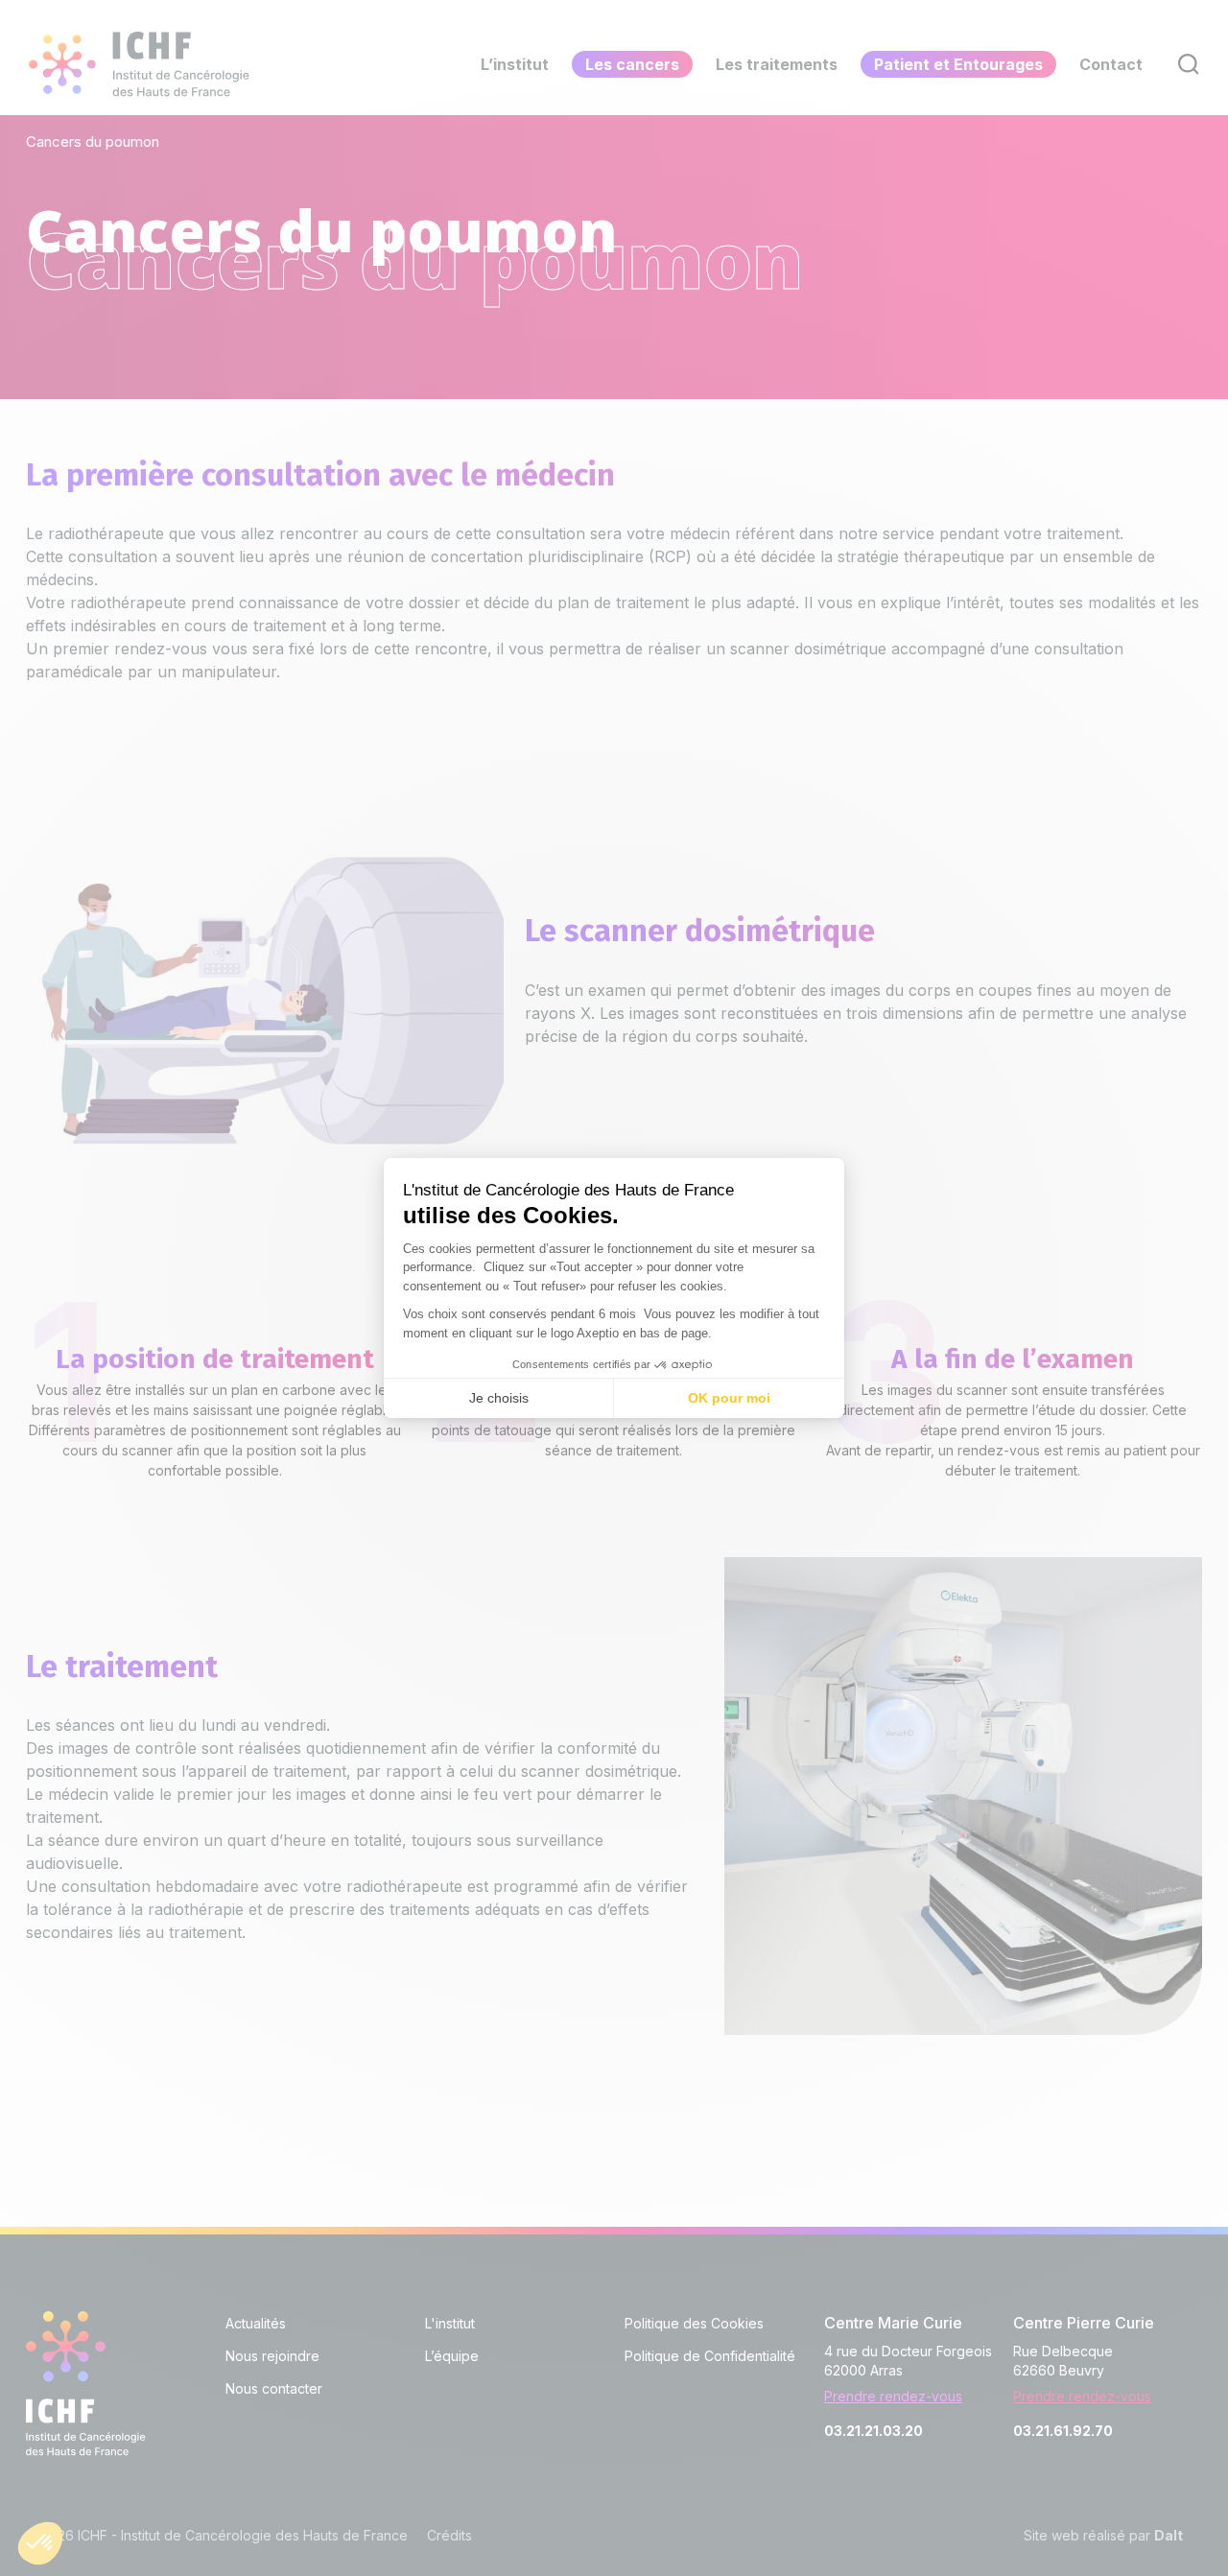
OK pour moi (729, 1398)
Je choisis (499, 1398)
